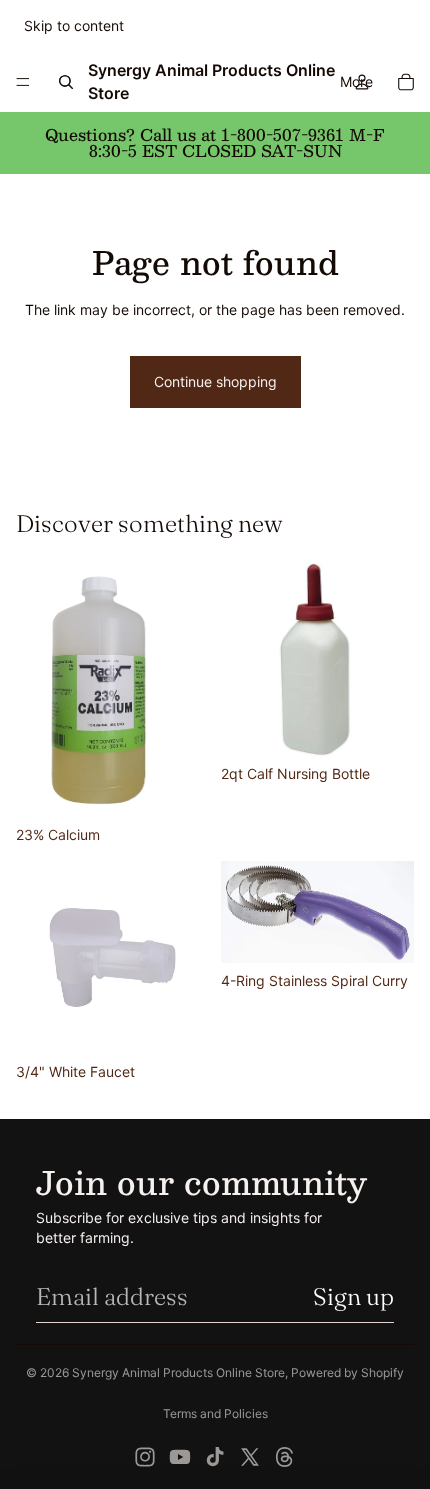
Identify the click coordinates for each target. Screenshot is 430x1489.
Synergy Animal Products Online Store (178, 1372)
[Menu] (23, 82)
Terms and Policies (215, 1413)
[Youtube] (180, 1457)
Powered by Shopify (347, 1372)
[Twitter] (250, 1457)
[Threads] (285, 1457)
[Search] (66, 82)
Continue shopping (215, 381)
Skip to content (74, 25)
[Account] (362, 82)
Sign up (353, 1296)
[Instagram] (145, 1457)
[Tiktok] (215, 1457)
